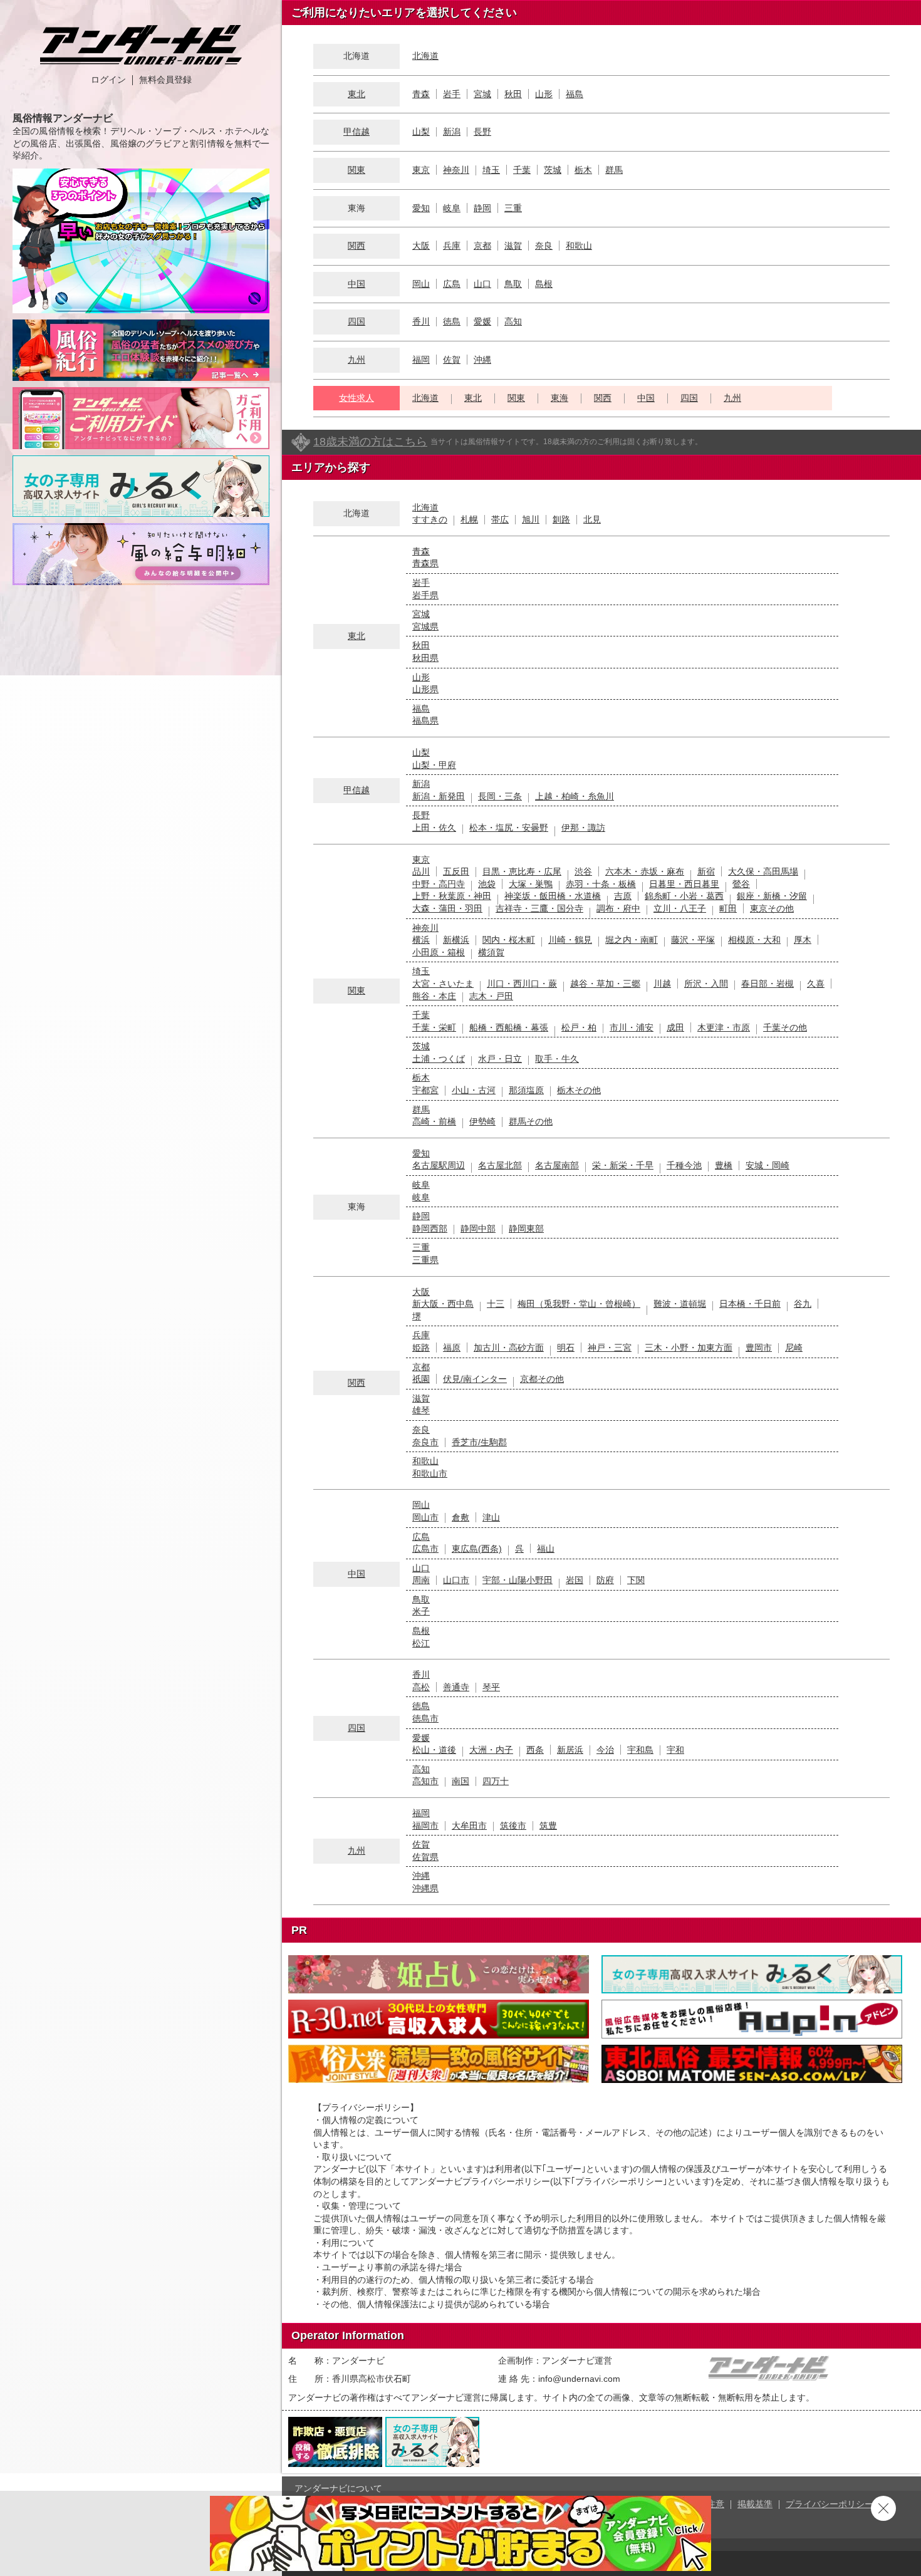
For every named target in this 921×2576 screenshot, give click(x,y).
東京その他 (772, 908)
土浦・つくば (439, 1059)
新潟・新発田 (439, 796)
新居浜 (570, 1750)
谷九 (803, 1304)
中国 (356, 284)
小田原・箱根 (439, 952)
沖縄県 (425, 1888)
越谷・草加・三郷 (605, 984)
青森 (421, 94)
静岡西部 (430, 1228)
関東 (356, 170)
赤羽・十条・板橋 (601, 884)
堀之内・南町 (632, 940)
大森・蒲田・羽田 (447, 908)
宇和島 (640, 1750)
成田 (675, 1027)
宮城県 (425, 626)
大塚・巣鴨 (531, 884)
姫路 (421, 1348)
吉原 (623, 896)
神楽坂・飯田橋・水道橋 (553, 896)
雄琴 (421, 1410)
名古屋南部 (557, 1165)
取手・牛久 (557, 1059)
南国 (460, 1781)
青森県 (425, 563)
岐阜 (452, 208)
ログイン (108, 80)
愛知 (421, 208)
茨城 (553, 170)
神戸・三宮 (610, 1348)
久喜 (816, 984)
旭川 (531, 519)
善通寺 (456, 1687)
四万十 (496, 1781)
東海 (559, 398)
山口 (482, 284)
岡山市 (425, 1517)
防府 (605, 1580)
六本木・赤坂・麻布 (645, 871)
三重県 (425, 1260)
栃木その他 (579, 1090)
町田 (728, 908)
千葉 (522, 170)
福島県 (425, 720)
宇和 (675, 1750)
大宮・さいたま (443, 984)
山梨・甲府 (434, 765)
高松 (421, 1687)
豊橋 (724, 1165)
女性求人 (356, 398)
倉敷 (460, 1517)
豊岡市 (759, 1348)
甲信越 (356, 132)
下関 (636, 1580)
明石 (566, 1348)
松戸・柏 (579, 1027)
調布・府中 (618, 908)
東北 (356, 94)
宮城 (482, 94)
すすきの (430, 519)
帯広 (500, 519)
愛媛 (482, 321)
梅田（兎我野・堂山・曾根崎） (579, 1304)
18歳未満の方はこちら (370, 442)
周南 (421, 1580)
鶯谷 (741, 884)
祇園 (421, 1379)
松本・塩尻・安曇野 (509, 828)
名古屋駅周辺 (439, 1165)
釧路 (561, 519)
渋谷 (583, 871)
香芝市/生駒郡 (479, 1442)
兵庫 (452, 246)
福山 (546, 1549)
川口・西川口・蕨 (522, 984)
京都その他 (542, 1379)
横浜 (421, 940)
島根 (544, 284)
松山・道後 (434, 1750)
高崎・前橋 (434, 1121)
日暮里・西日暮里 (684, 884)
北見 (592, 519)
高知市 (425, 1781)
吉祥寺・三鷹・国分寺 (539, 908)
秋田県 (425, 658)
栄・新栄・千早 (623, 1165)
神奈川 (456, 170)
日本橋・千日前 (750, 1304)
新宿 (706, 871)
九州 (356, 360)
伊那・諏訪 (583, 828)
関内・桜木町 (509, 940)
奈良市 (425, 1442)
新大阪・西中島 (443, 1304)
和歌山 (579, 246)
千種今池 (684, 1165)
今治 (605, 1750)
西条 (535, 1750)
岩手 (452, 94)
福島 (575, 94)
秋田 (513, 94)
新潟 (452, 132)
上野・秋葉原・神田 (452, 896)
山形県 (425, 689)
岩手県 (425, 595)
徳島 (452, 321)
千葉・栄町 (434, 1027)
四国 (356, 321)
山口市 (456, 1580)
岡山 (421, 284)
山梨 (421, 132)
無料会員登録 (165, 80)
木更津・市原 (724, 1027)
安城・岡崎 (767, 1165)
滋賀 (513, 246)
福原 (452, 1348)
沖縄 (482, 360)
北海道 (425, 56)
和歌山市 (430, 1473)
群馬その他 (531, 1121)
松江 (421, 1643)
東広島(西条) (477, 1549)
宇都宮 (425, 1090)
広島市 (425, 1549)
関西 (356, 246)
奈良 (544, 246)
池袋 (487, 884)
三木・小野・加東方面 (689, 1348)
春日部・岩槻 (767, 984)
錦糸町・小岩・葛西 (684, 896)
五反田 (456, 871)
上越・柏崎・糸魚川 (575, 796)
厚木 (803, 940)
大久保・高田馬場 (763, 871)
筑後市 (513, 1826)
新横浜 (456, 940)
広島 (452, 284)
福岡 (421, 360)
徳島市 (425, 1718)
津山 (491, 1517)
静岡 (482, 208)
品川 (421, 871)
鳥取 (513, 284)
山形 (544, 94)
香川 (421, 321)
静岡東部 (526, 1228)
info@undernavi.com (579, 2379)
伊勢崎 (482, 1121)
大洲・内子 (491, 1750)
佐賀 (452, 360)
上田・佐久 (434, 828)
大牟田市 (469, 1826)
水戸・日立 (500, 1059)
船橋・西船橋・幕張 (509, 1027)
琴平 (491, 1687)
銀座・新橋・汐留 (772, 896)
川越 (662, 984)
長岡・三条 (500, 796)
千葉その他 (785, 1027)
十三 (496, 1304)
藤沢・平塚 (693, 940)
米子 (421, 1611)
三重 (513, 208)
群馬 (614, 170)
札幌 (469, 519)
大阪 (421, 246)
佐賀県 (425, 1857)
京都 (482, 246)
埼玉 (491, 170)
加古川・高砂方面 (509, 1348)
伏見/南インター (475, 1379)
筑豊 (548, 1826)
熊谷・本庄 (434, 996)
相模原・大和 (754, 940)
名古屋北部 (500, 1165)
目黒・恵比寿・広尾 (522, 871)
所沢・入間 (706, 984)
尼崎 (794, 1348)
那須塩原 (526, 1090)
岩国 (575, 1580)
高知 (513, 321)
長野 (482, 132)
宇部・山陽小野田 (518, 1580)
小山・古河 (474, 1090)
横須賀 (491, 952)
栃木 (583, 170)
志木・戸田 (491, 996)
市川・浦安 (632, 1027)
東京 (421, 170)
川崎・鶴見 (570, 940)
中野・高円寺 (439, 884)
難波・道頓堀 (680, 1304)
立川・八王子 (680, 908)
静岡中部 (478, 1228)
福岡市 (425, 1826)
